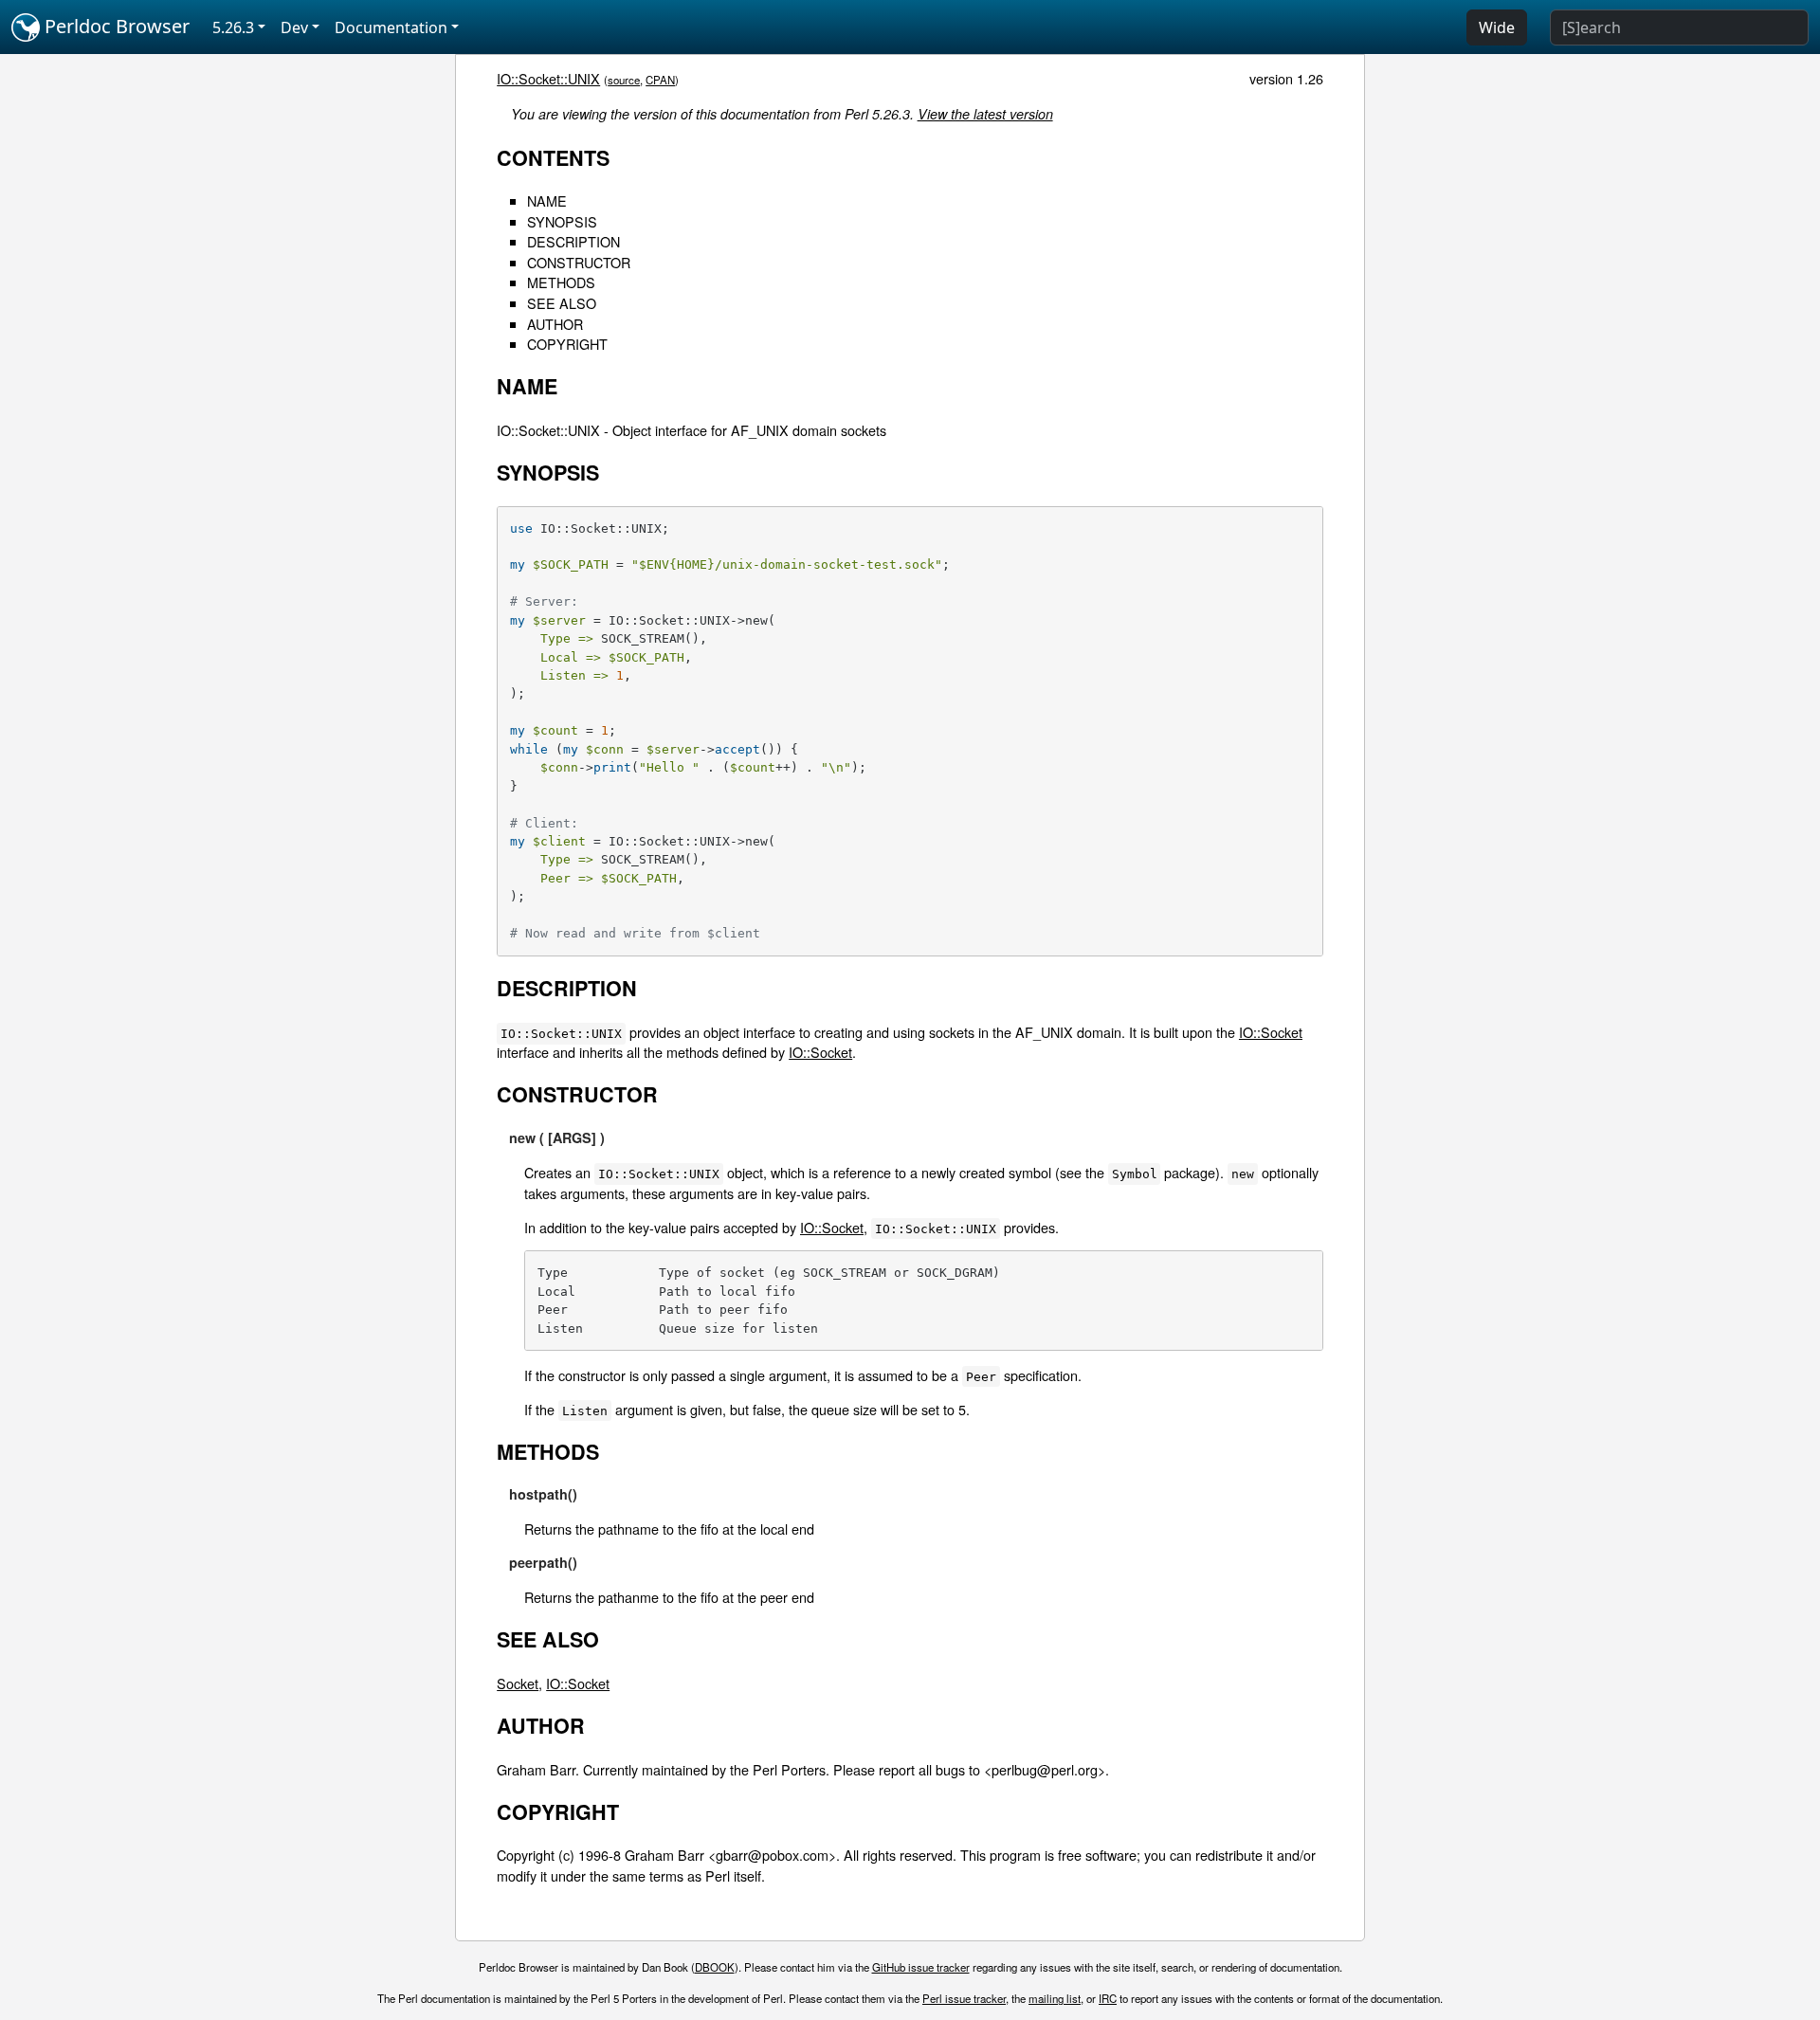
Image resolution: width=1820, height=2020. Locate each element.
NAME (547, 200)
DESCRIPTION (573, 241)
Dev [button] (294, 27)
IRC (1108, 1998)
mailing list (1055, 1998)
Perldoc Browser (115, 26)
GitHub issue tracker (921, 1967)
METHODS (561, 282)
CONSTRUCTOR (579, 262)
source (624, 80)
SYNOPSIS (562, 221)
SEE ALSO (562, 303)
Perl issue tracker (964, 1998)
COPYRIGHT (567, 344)
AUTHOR (555, 324)
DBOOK (715, 1967)
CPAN (660, 80)
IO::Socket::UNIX (548, 78)
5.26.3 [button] (233, 27)
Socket (518, 1683)
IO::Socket (1271, 1032)
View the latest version (985, 114)
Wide (1497, 27)
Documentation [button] (391, 27)
